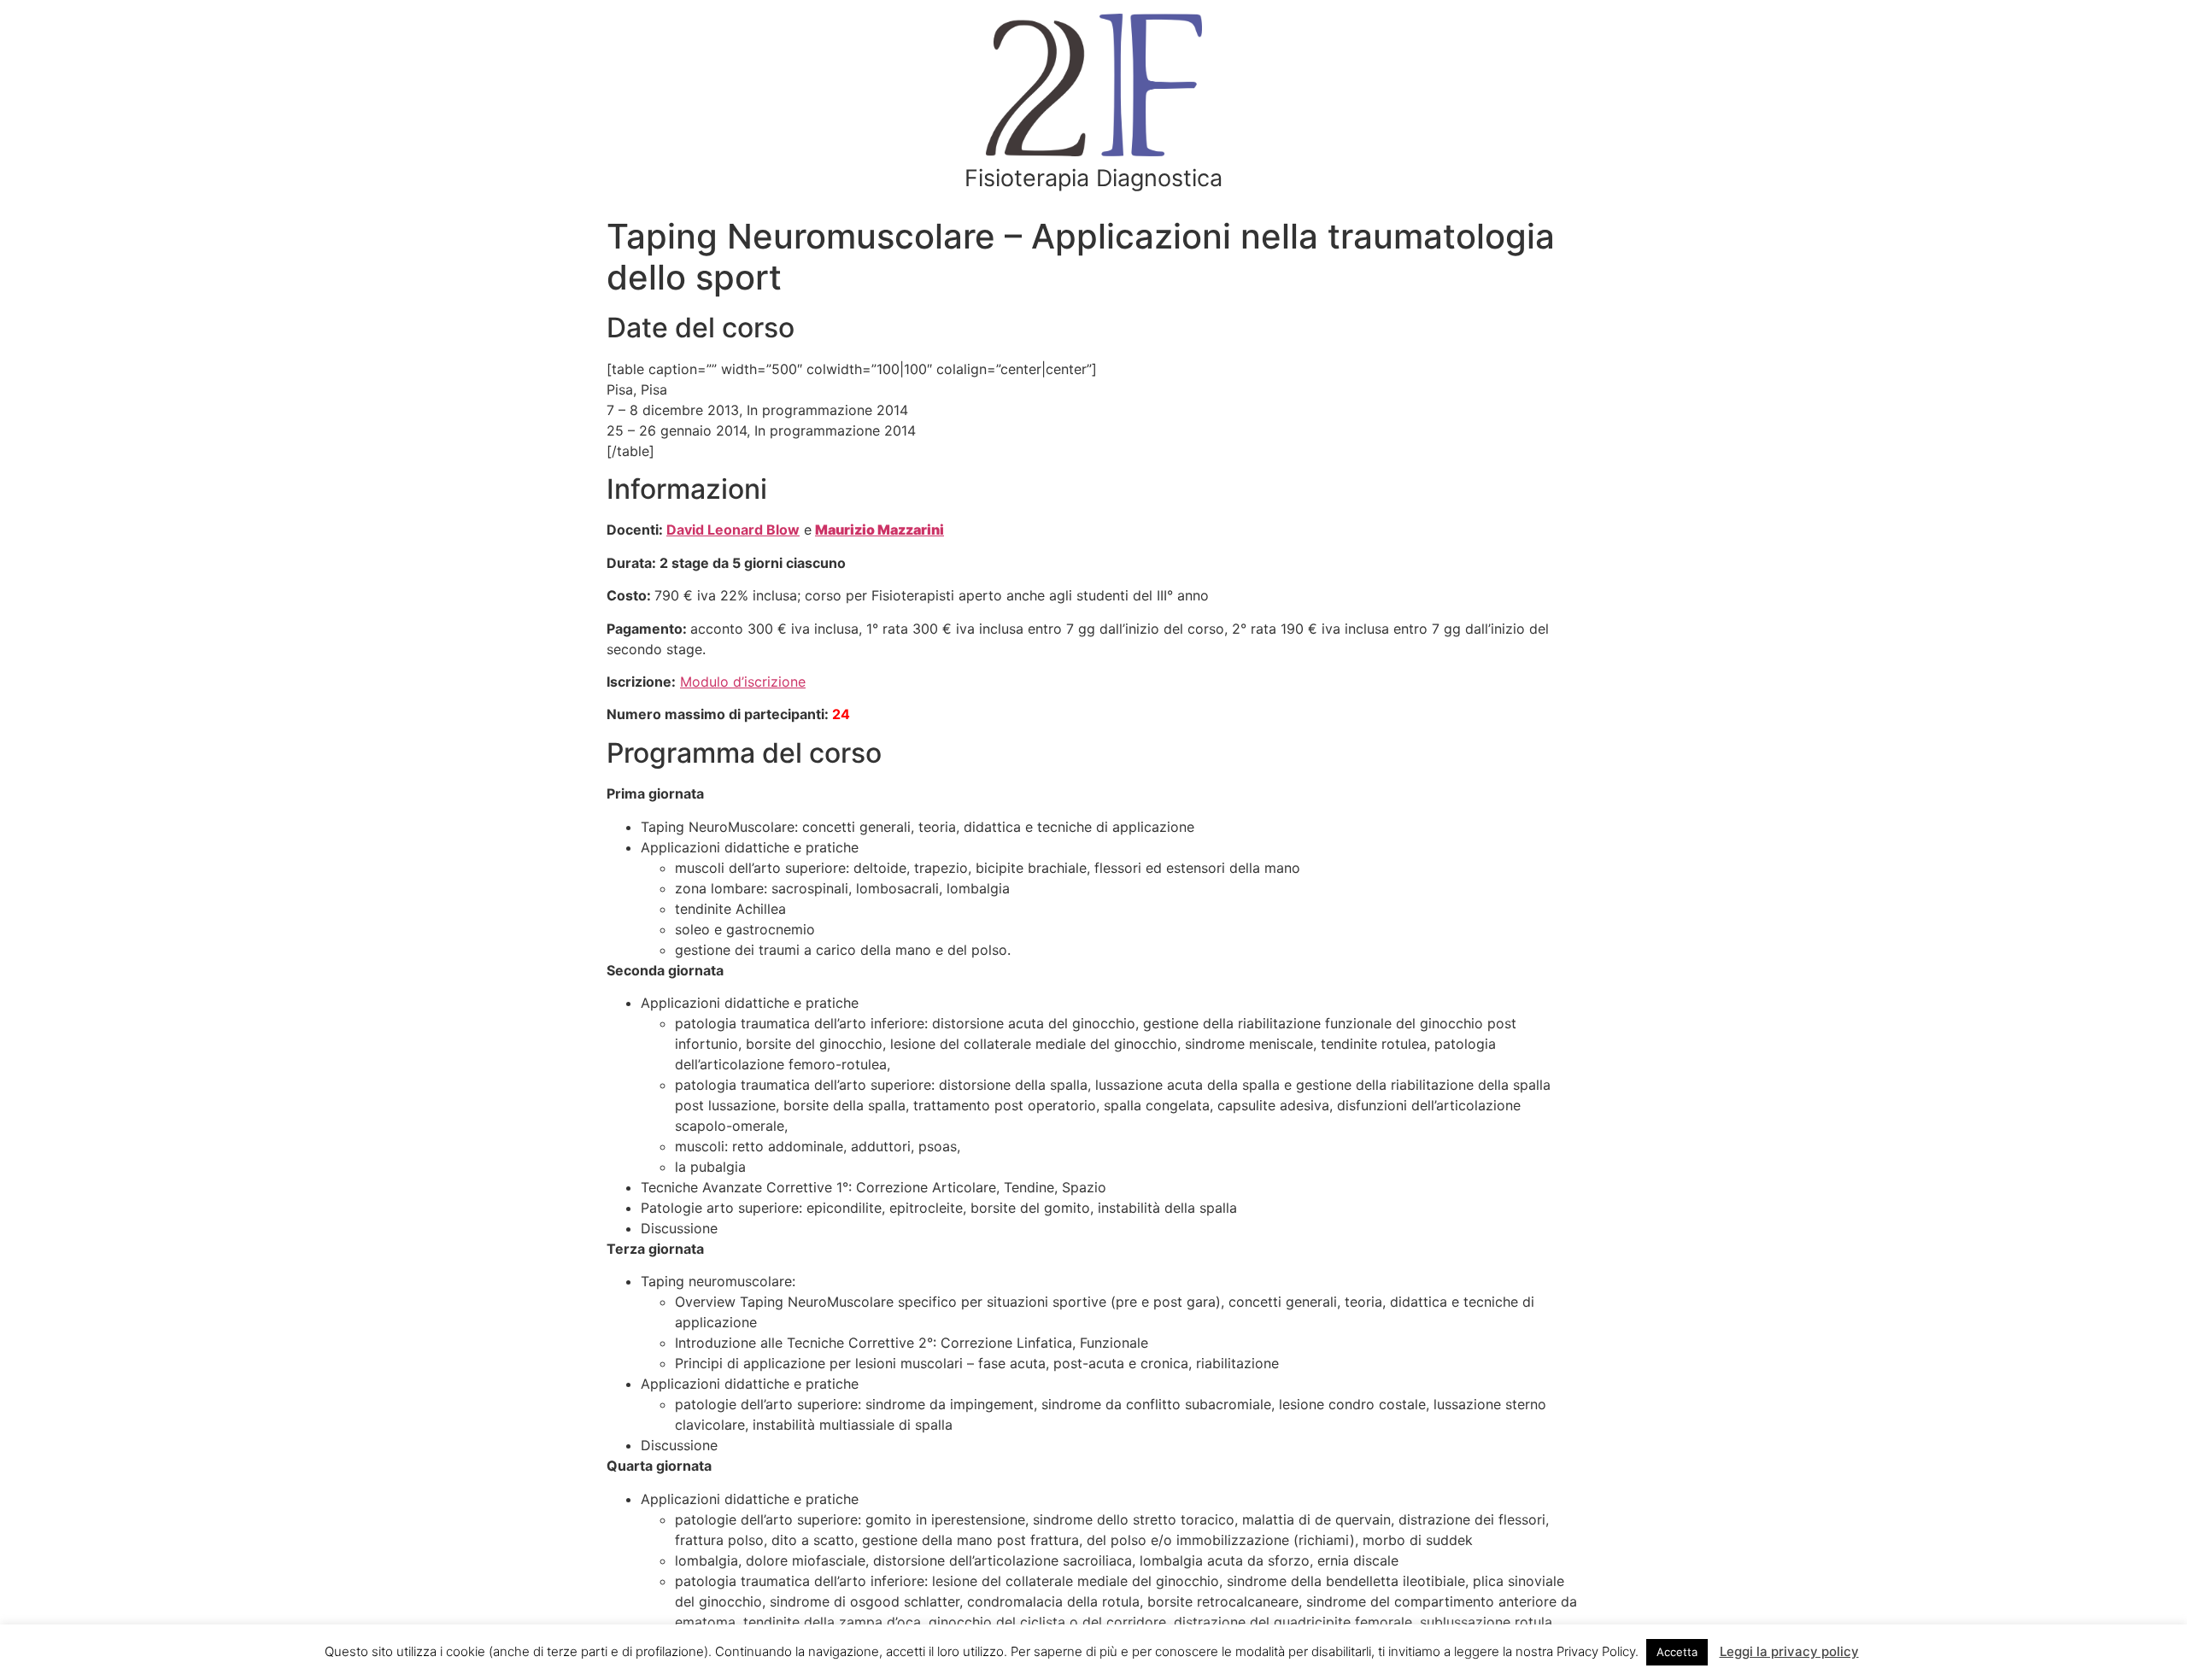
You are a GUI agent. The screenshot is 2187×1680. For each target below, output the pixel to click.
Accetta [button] (1677, 1652)
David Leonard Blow (733, 530)
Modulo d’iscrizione (743, 682)
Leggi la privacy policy (1789, 1651)
